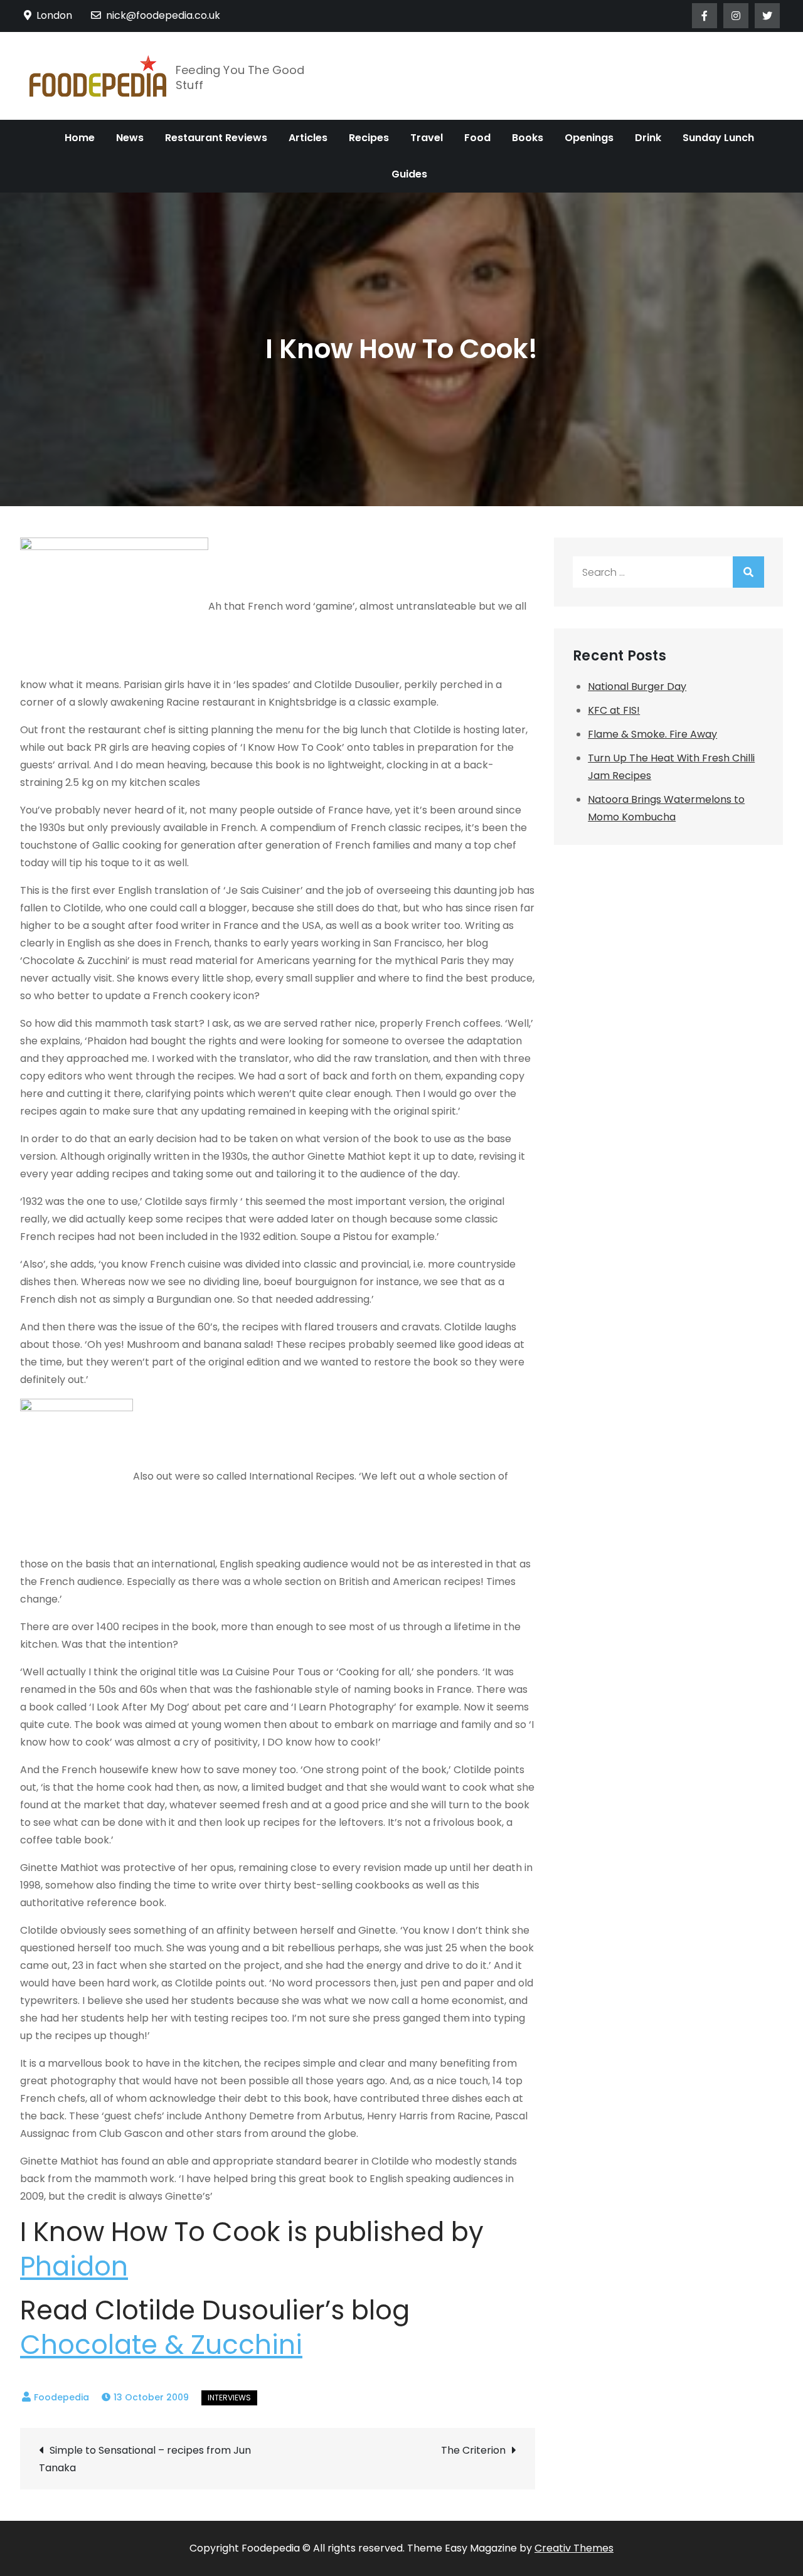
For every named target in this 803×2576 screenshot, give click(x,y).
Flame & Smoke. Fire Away (652, 734)
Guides (409, 174)
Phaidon (74, 2266)
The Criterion (473, 2450)
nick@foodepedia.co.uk (163, 15)
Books (528, 138)
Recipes (369, 138)
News (130, 138)
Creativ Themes (574, 2548)
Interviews (229, 2398)
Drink (648, 138)
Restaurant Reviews (216, 138)
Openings (589, 138)
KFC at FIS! (614, 710)
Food (477, 138)
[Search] (748, 572)
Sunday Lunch (718, 138)
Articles (308, 138)
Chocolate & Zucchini (161, 2345)
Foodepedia (61, 2397)
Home (80, 138)
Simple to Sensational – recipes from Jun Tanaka (145, 2459)
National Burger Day (637, 686)
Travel (427, 138)
